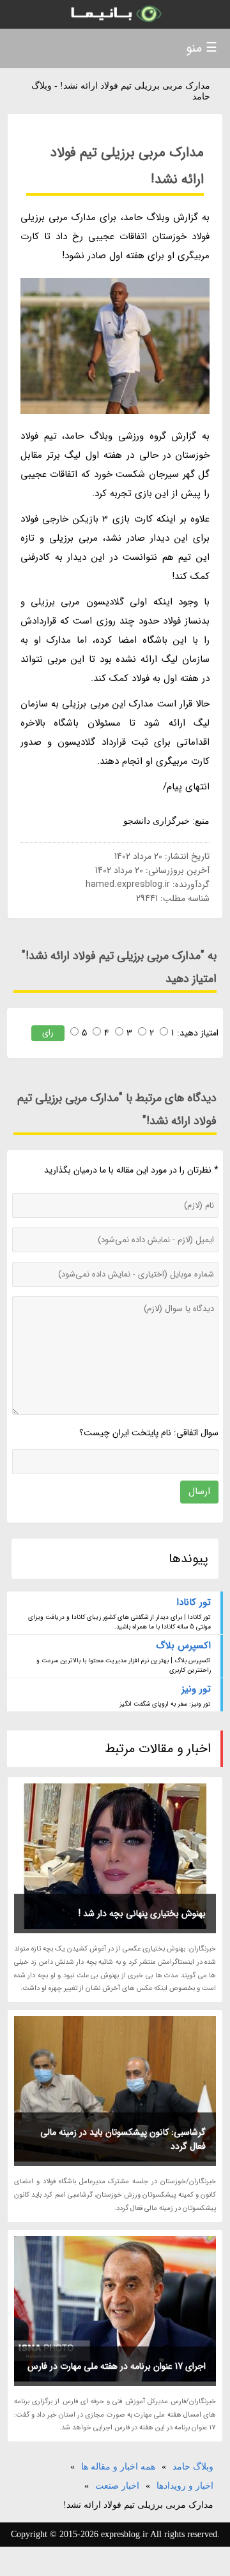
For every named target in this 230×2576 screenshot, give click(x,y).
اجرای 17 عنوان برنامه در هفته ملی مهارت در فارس (117, 2366)
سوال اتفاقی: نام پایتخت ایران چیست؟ (149, 1433)
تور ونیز (196, 1689)
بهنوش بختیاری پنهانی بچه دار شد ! (142, 1914)
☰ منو (202, 48)
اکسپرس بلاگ (183, 1646)
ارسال (199, 1491)
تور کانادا (194, 1602)
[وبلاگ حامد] (115, 14)
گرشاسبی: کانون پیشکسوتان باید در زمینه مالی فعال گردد (123, 2139)
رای (48, 1033)
